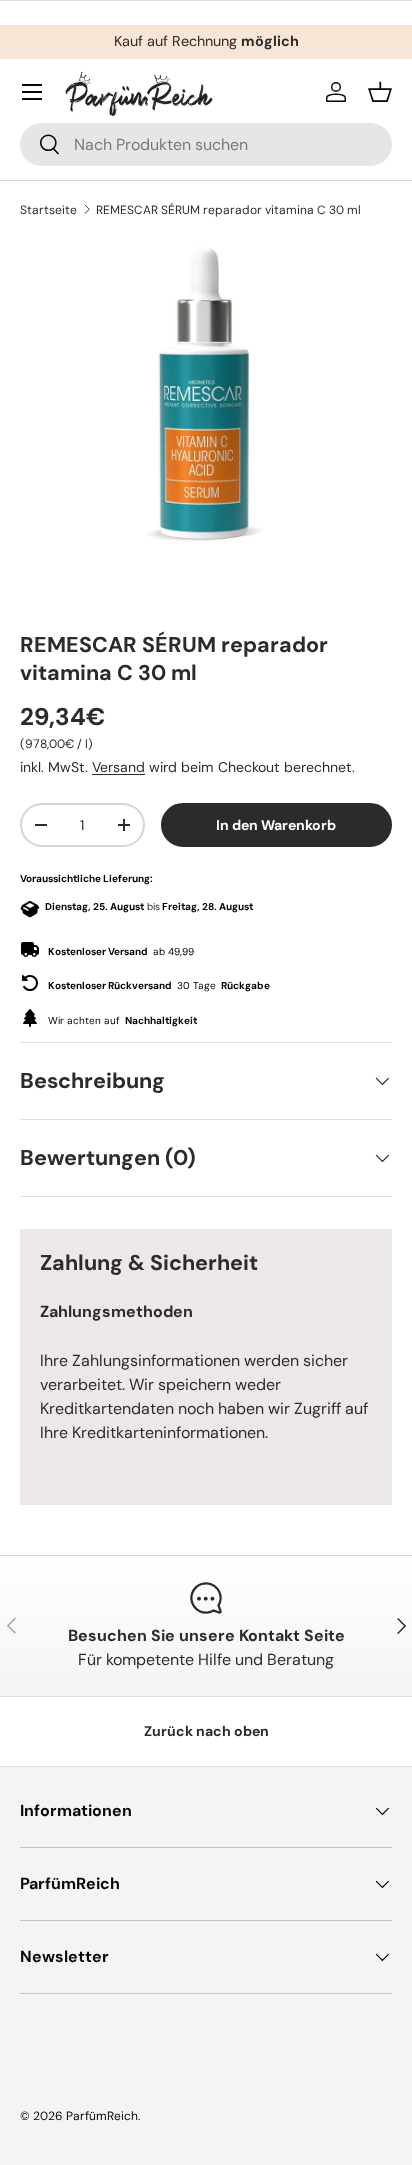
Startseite (48, 210)
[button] (380, 92)
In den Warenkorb (276, 825)
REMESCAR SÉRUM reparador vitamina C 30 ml (228, 210)
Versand (118, 767)
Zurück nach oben (206, 1731)
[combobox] (206, 144)
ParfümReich (102, 2116)
